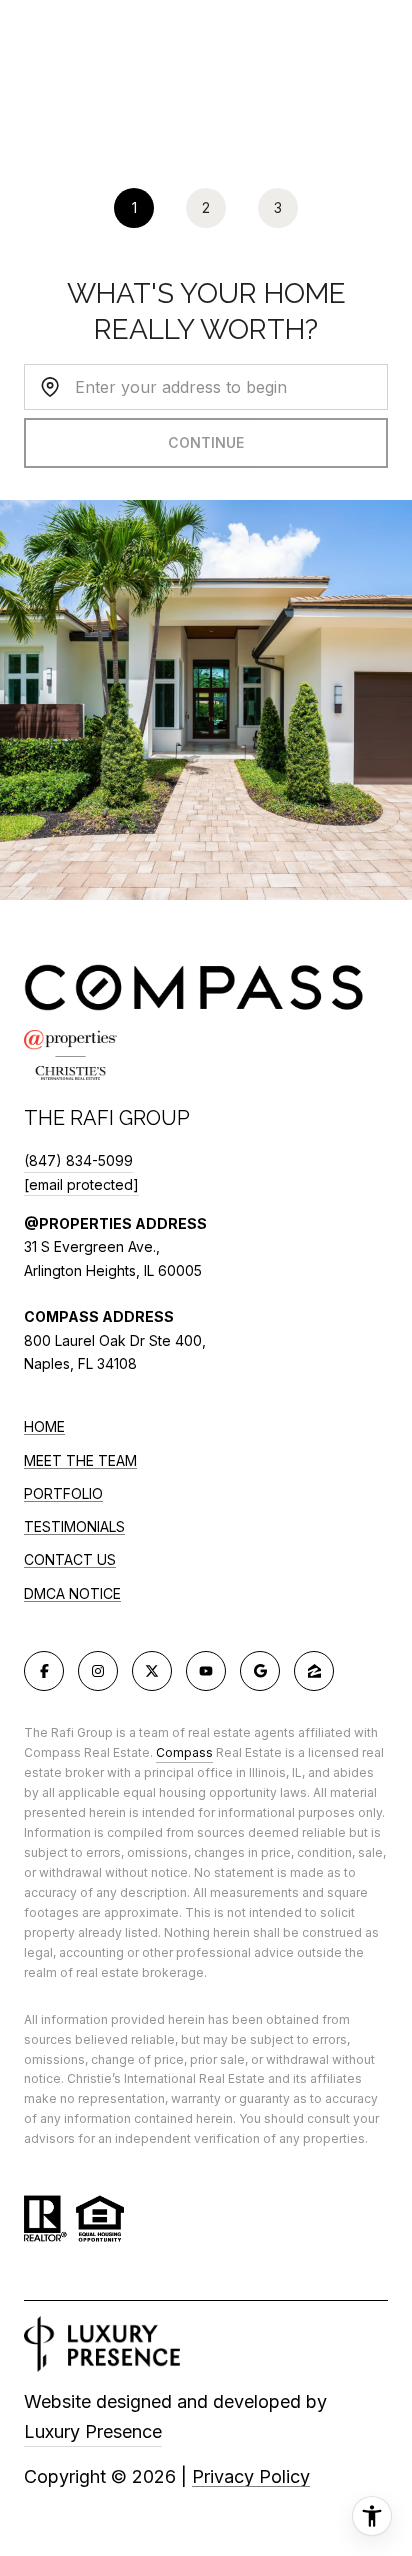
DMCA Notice (72, 1593)
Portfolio (63, 1493)
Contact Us (70, 1560)
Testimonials (74, 1526)
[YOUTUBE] (206, 1671)
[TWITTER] (152, 1671)
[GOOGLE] (260, 1671)
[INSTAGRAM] (98, 1671)
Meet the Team (80, 1460)
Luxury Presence (93, 2431)
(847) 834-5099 (78, 1160)
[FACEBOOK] (44, 1671)
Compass (184, 1752)
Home (44, 1426)
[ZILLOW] (314, 1671)
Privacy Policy (251, 2476)
